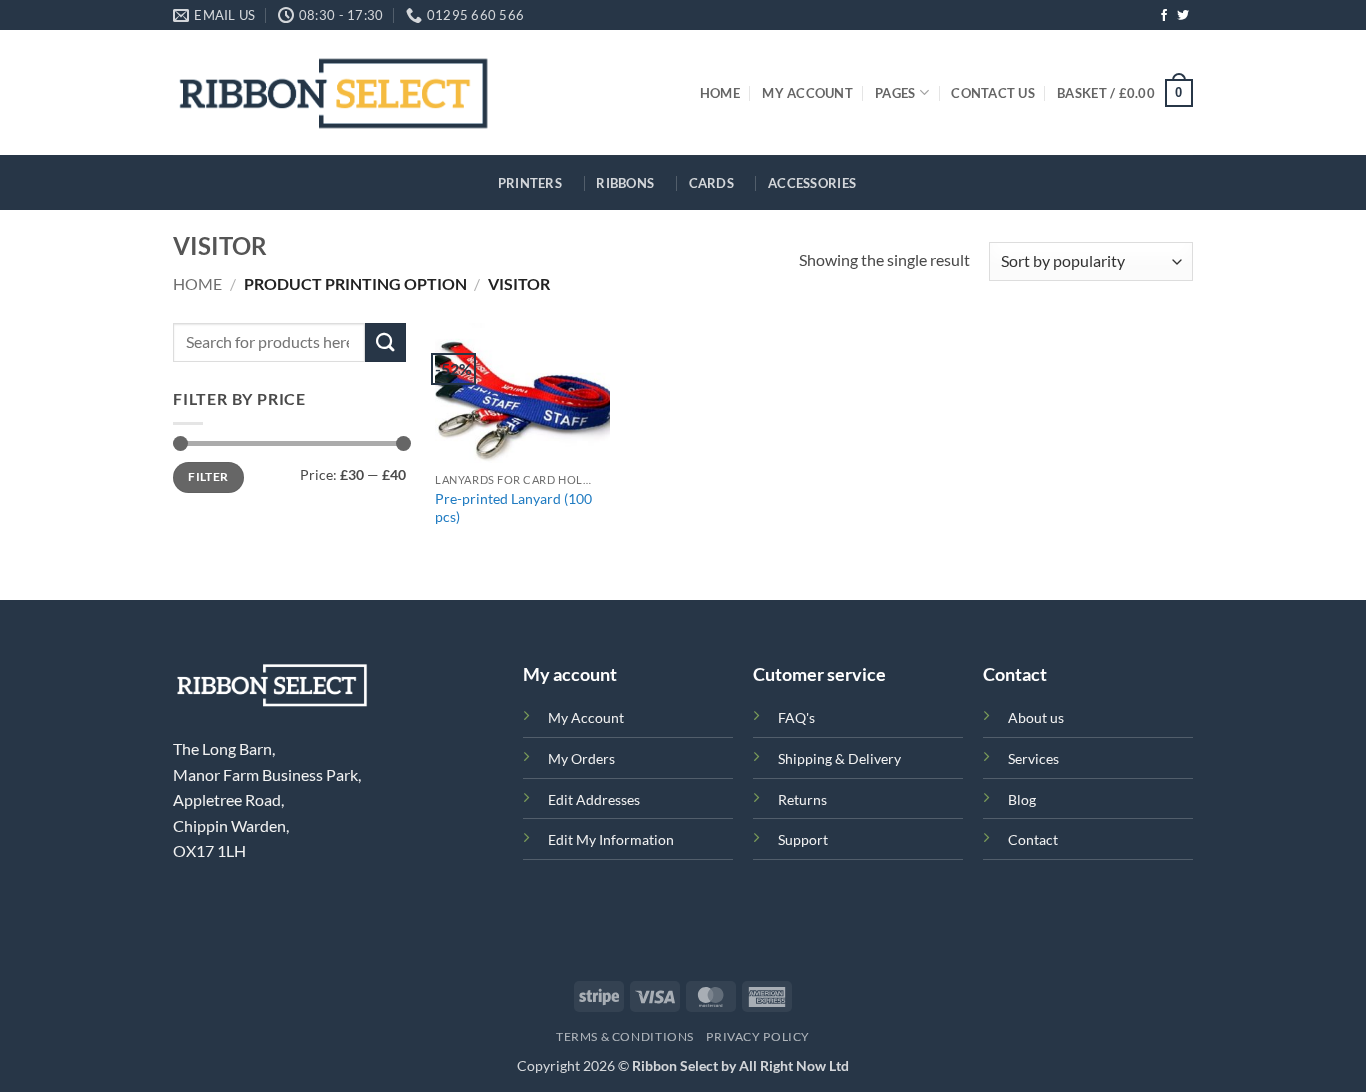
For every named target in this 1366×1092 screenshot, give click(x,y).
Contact (1033, 839)
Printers (530, 183)
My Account (807, 93)
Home (720, 93)
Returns (802, 799)
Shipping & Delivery (839, 758)
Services (1033, 758)
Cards (711, 183)
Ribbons (625, 183)
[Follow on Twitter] (1183, 16)
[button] (1125, 93)
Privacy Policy (758, 1036)
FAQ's (796, 717)
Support (803, 839)
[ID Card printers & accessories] (333, 92)
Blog (1022, 799)
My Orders (581, 758)
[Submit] (385, 342)
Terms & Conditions (625, 1036)
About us (1036, 717)
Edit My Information (611, 839)
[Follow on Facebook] (1164, 16)
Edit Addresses (594, 799)
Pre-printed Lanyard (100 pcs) (513, 508)
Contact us (993, 93)
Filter (208, 476)
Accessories (812, 183)
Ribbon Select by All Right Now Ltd (740, 1065)
